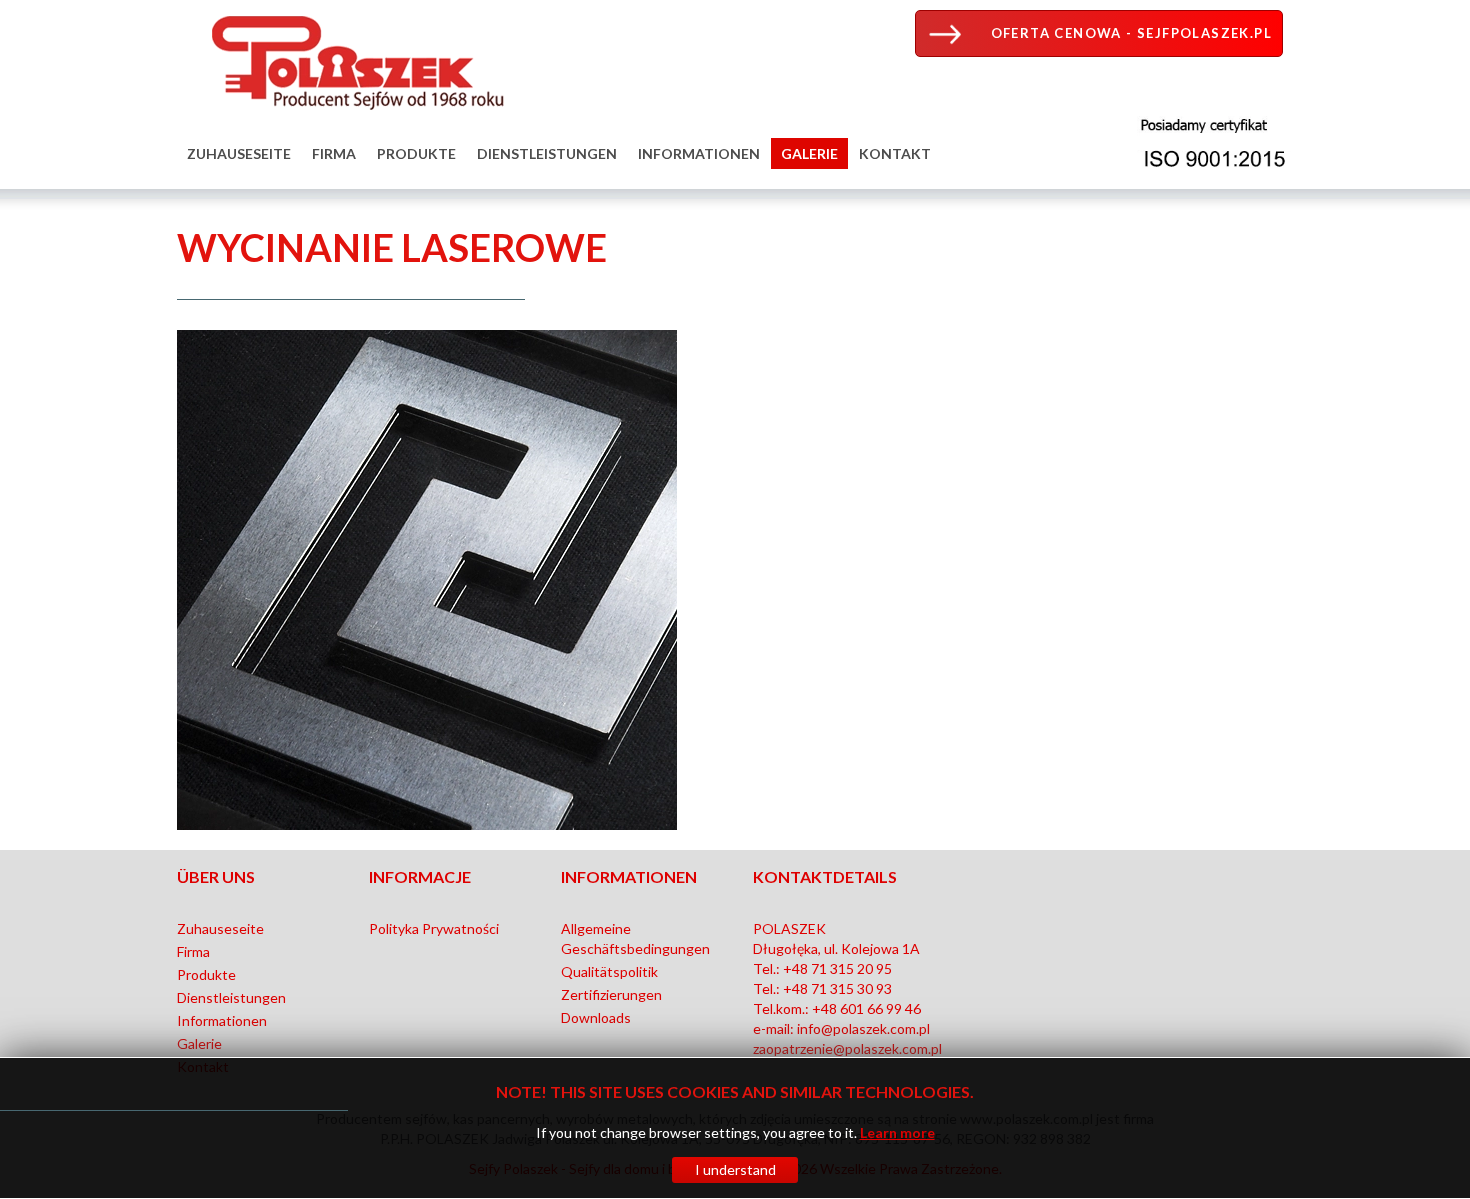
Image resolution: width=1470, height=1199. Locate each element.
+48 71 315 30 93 (837, 988)
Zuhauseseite (239, 153)
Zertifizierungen (611, 994)
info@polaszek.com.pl (863, 1028)
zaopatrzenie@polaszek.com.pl (847, 1048)
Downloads (596, 1017)
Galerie (809, 153)
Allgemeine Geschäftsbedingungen (635, 938)
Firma (334, 153)
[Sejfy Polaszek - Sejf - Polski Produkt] (352, 58)
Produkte (416, 153)
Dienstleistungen (547, 153)
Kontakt (895, 153)
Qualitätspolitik (609, 971)
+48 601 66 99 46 (866, 1008)
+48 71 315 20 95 (837, 968)
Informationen (699, 153)
